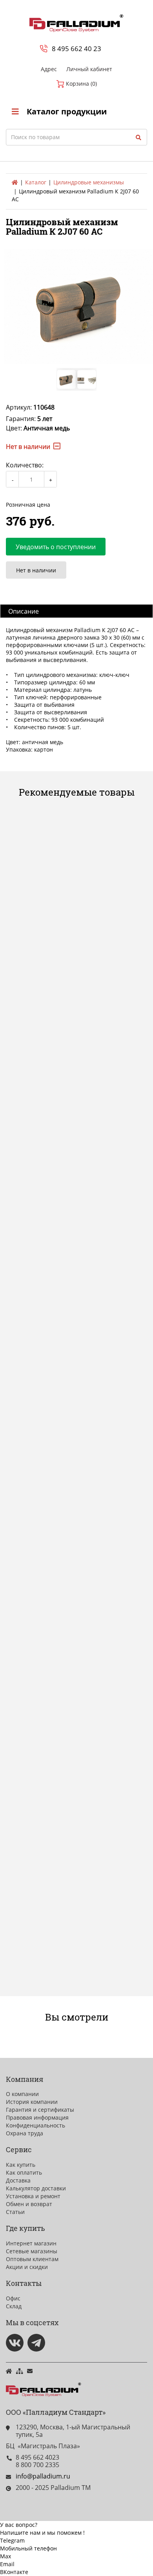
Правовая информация (37, 2117)
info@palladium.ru (43, 2476)
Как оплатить (24, 2172)
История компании (32, 2102)
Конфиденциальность (36, 2125)
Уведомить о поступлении (56, 547)
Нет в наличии (36, 570)
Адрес (49, 69)
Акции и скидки (27, 2267)
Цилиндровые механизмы (89, 182)
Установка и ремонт (33, 2196)
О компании (22, 2094)
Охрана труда (25, 2133)
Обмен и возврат (29, 2204)
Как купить (21, 2165)
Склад (14, 2306)
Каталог (36, 182)
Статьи (15, 2212)
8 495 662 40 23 (76, 49)
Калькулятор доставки (36, 2188)
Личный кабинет (89, 69)
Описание (24, 611)
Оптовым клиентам (32, 2259)
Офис (13, 2298)
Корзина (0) (81, 84)
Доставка (18, 2180)
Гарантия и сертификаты (40, 2110)
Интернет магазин (31, 2243)
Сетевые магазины (32, 2251)
